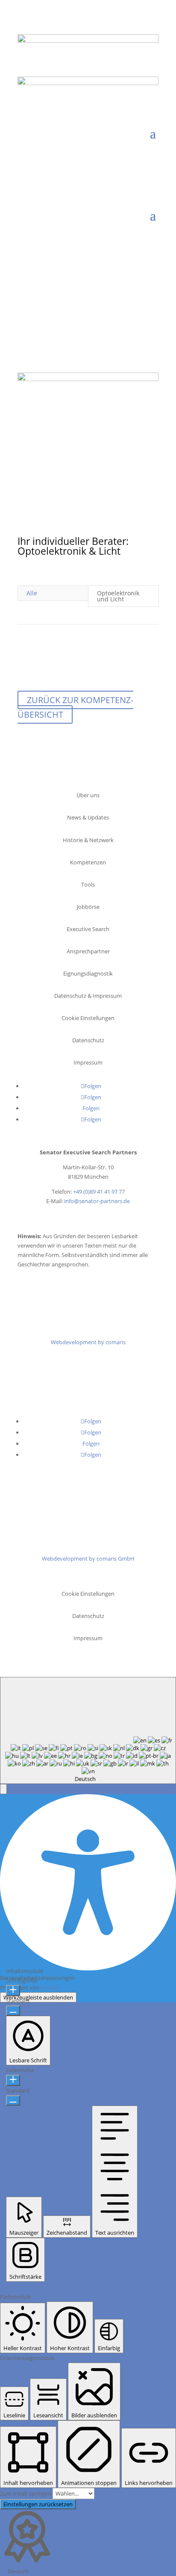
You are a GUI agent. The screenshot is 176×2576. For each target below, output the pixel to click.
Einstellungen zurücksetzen (38, 2504)
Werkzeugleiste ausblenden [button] (38, 1997)
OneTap (50, 1987)
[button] (3, 1789)
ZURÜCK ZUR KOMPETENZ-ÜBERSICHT (75, 707)
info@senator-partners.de (97, 1201)
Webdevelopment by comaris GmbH (88, 1559)
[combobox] (88, 1730)
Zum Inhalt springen (26, 2493)
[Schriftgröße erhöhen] (13, 1990)
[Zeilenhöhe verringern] (13, 2100)
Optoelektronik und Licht (118, 596)
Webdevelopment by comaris (88, 1342)
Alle (32, 593)
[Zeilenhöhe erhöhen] (13, 2080)
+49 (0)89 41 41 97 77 (99, 1192)
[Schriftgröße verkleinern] (13, 2011)
